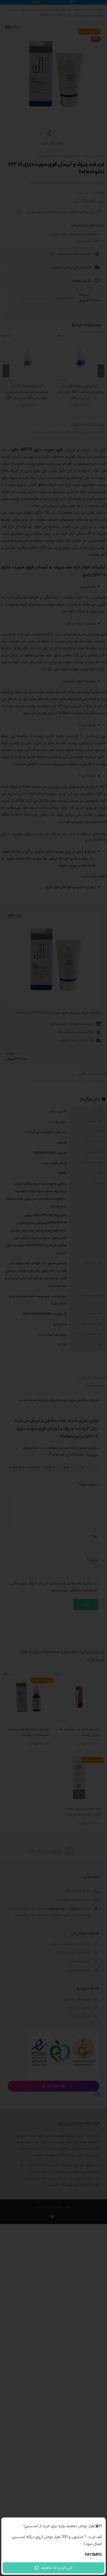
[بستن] (97, 2527)
